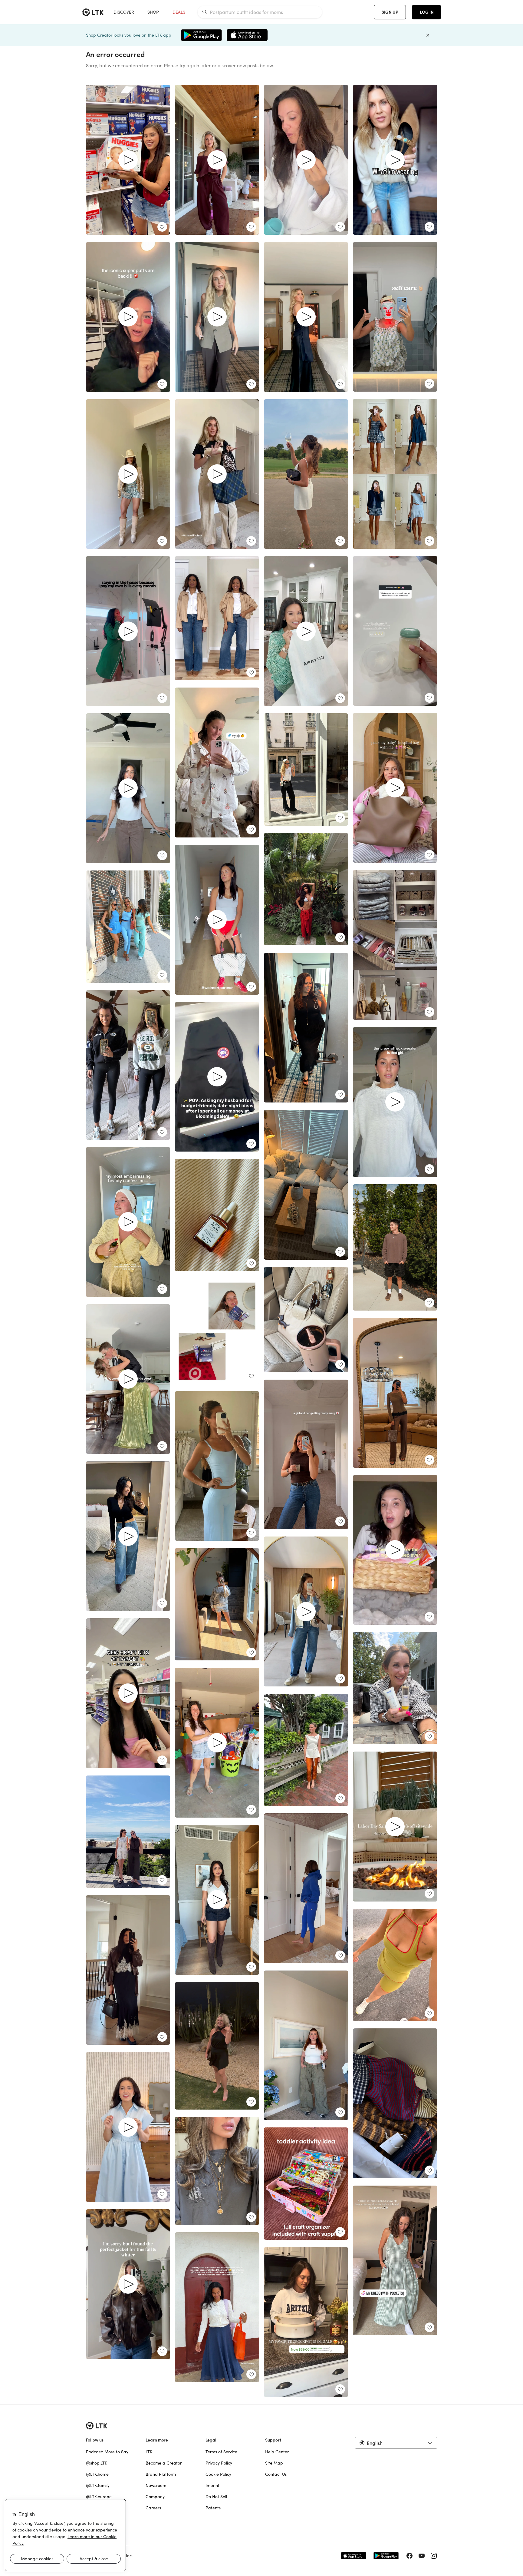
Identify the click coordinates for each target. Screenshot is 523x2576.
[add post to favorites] (162, 227)
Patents (213, 2508)
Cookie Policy (218, 2474)
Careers (153, 2508)
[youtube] (422, 2556)
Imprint (212, 2485)
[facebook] (410, 2556)
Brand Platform (161, 2474)
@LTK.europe (99, 2497)
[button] (396, 2443)
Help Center (277, 2452)
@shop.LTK (97, 2463)
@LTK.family (98, 2485)
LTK (149, 2452)
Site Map (274, 2463)
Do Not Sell (216, 2497)
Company (155, 2497)
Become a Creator (164, 2463)
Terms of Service (221, 2452)
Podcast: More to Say (107, 2452)
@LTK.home (97, 2474)
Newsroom (156, 2485)
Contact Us (276, 2474)
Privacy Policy (219, 2463)
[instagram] (434, 2556)
